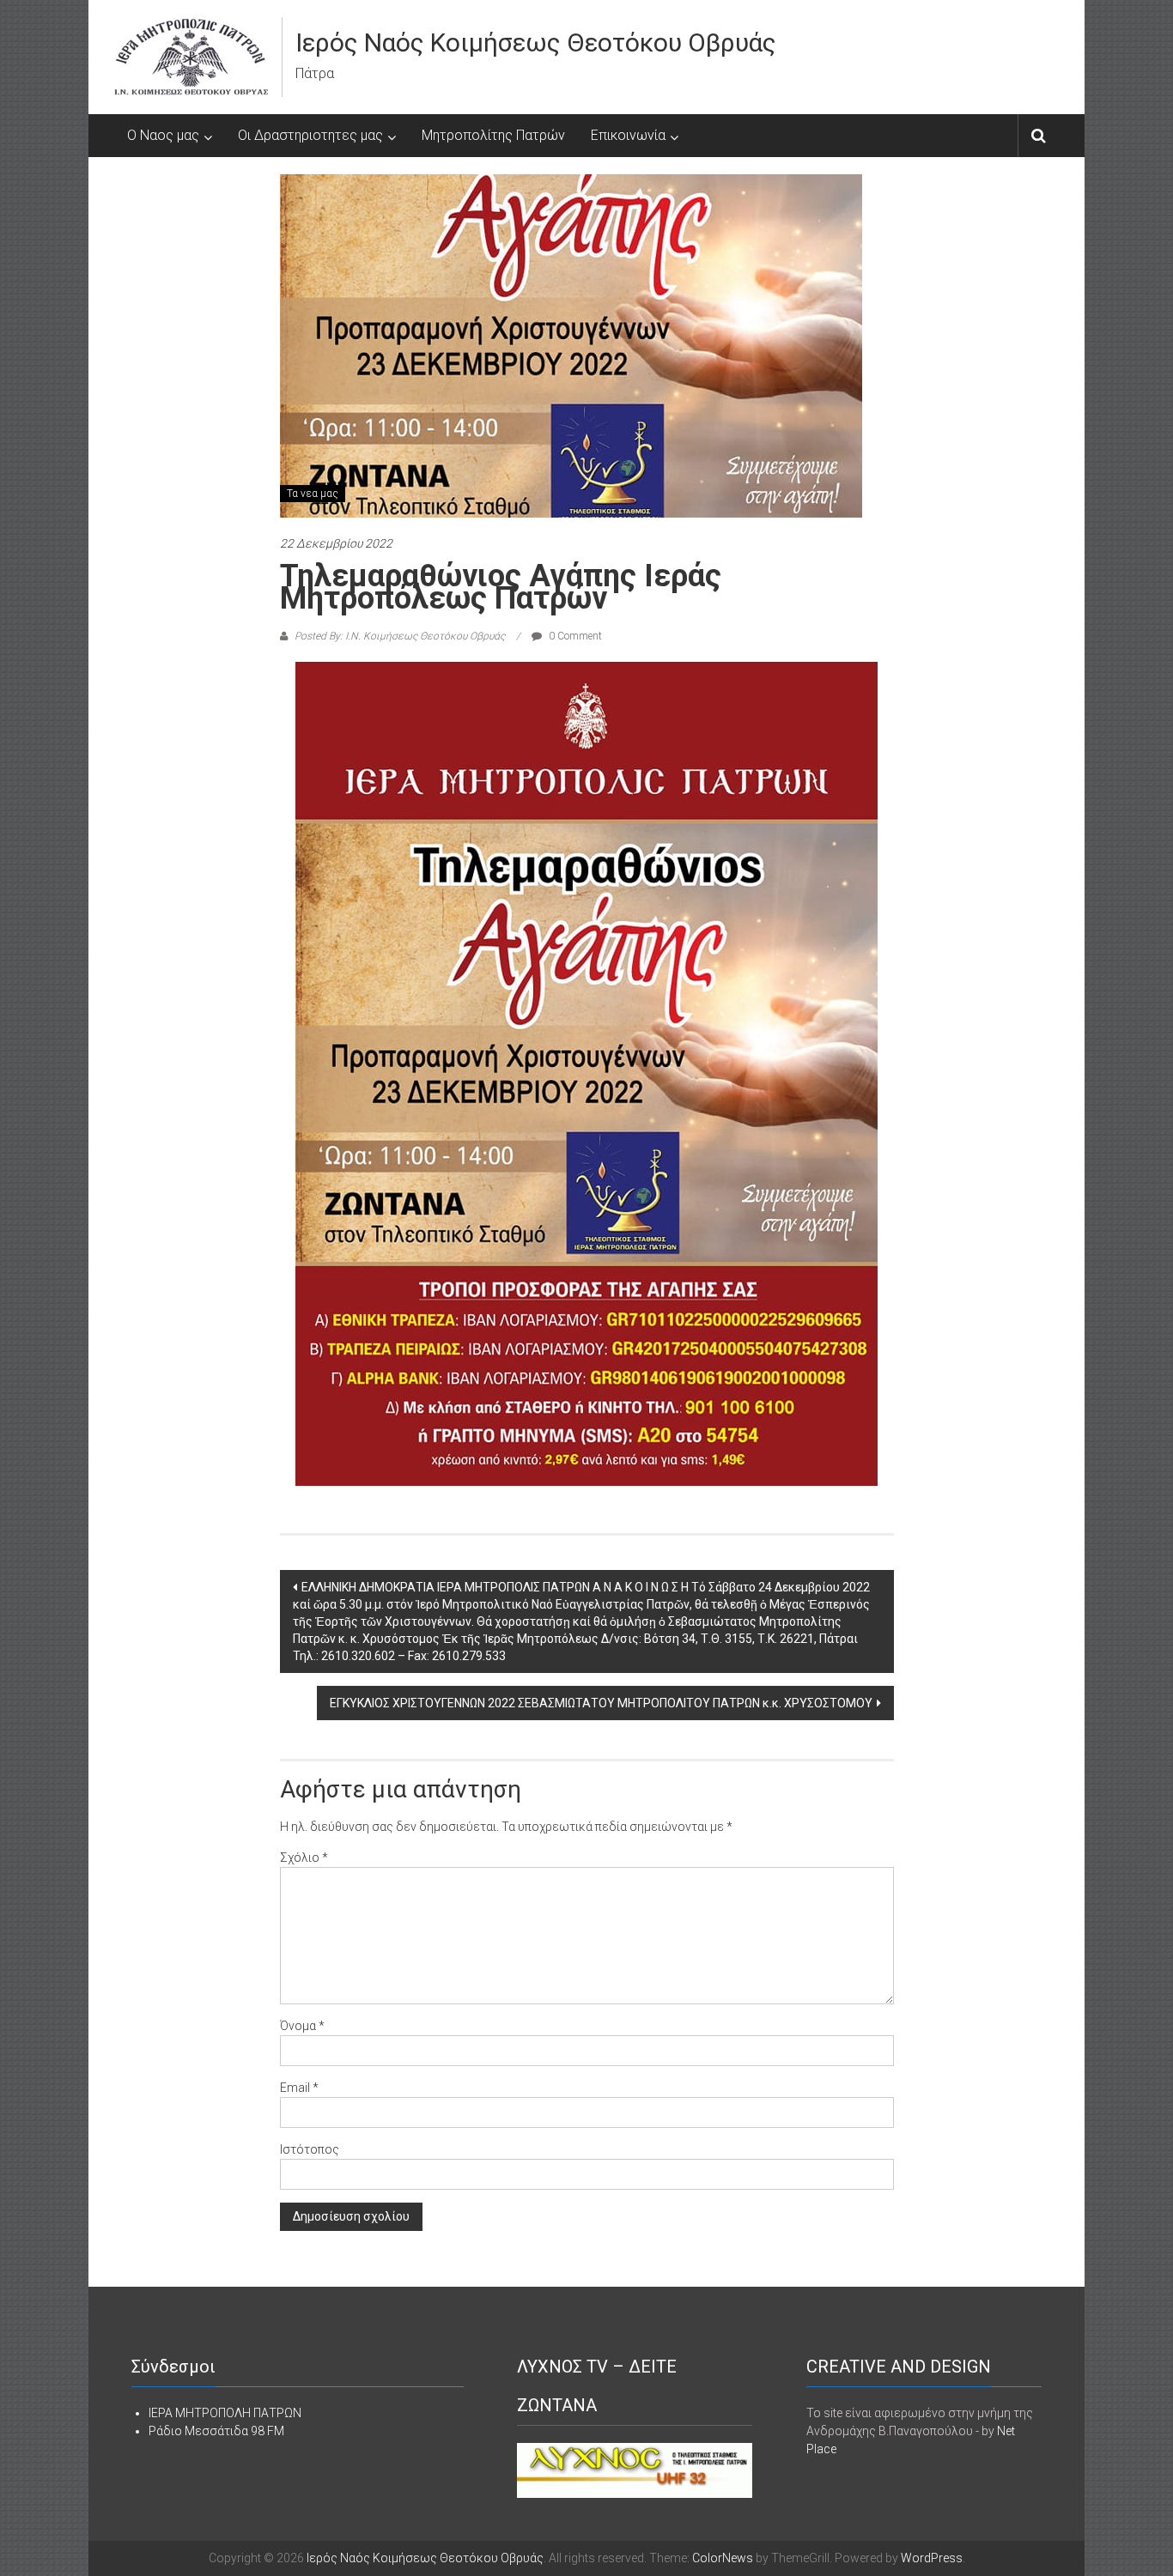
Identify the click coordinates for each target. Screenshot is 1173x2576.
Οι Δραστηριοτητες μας (310, 135)
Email (299, 2088)
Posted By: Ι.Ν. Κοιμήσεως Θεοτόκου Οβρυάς (400, 636)
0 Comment (574, 636)
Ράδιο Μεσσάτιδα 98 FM (216, 2431)
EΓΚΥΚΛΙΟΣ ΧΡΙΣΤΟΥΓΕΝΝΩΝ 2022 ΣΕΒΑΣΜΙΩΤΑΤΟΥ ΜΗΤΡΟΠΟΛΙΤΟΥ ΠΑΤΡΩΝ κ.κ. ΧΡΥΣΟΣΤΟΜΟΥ (601, 1703)
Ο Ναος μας (163, 135)
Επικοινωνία (628, 135)
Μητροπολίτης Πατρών (493, 135)
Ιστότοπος (310, 2149)
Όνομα (302, 2026)
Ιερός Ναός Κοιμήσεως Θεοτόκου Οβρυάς (536, 42)
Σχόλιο (304, 1858)
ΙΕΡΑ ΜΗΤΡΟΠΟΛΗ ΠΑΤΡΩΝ (225, 2413)
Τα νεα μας (313, 494)
